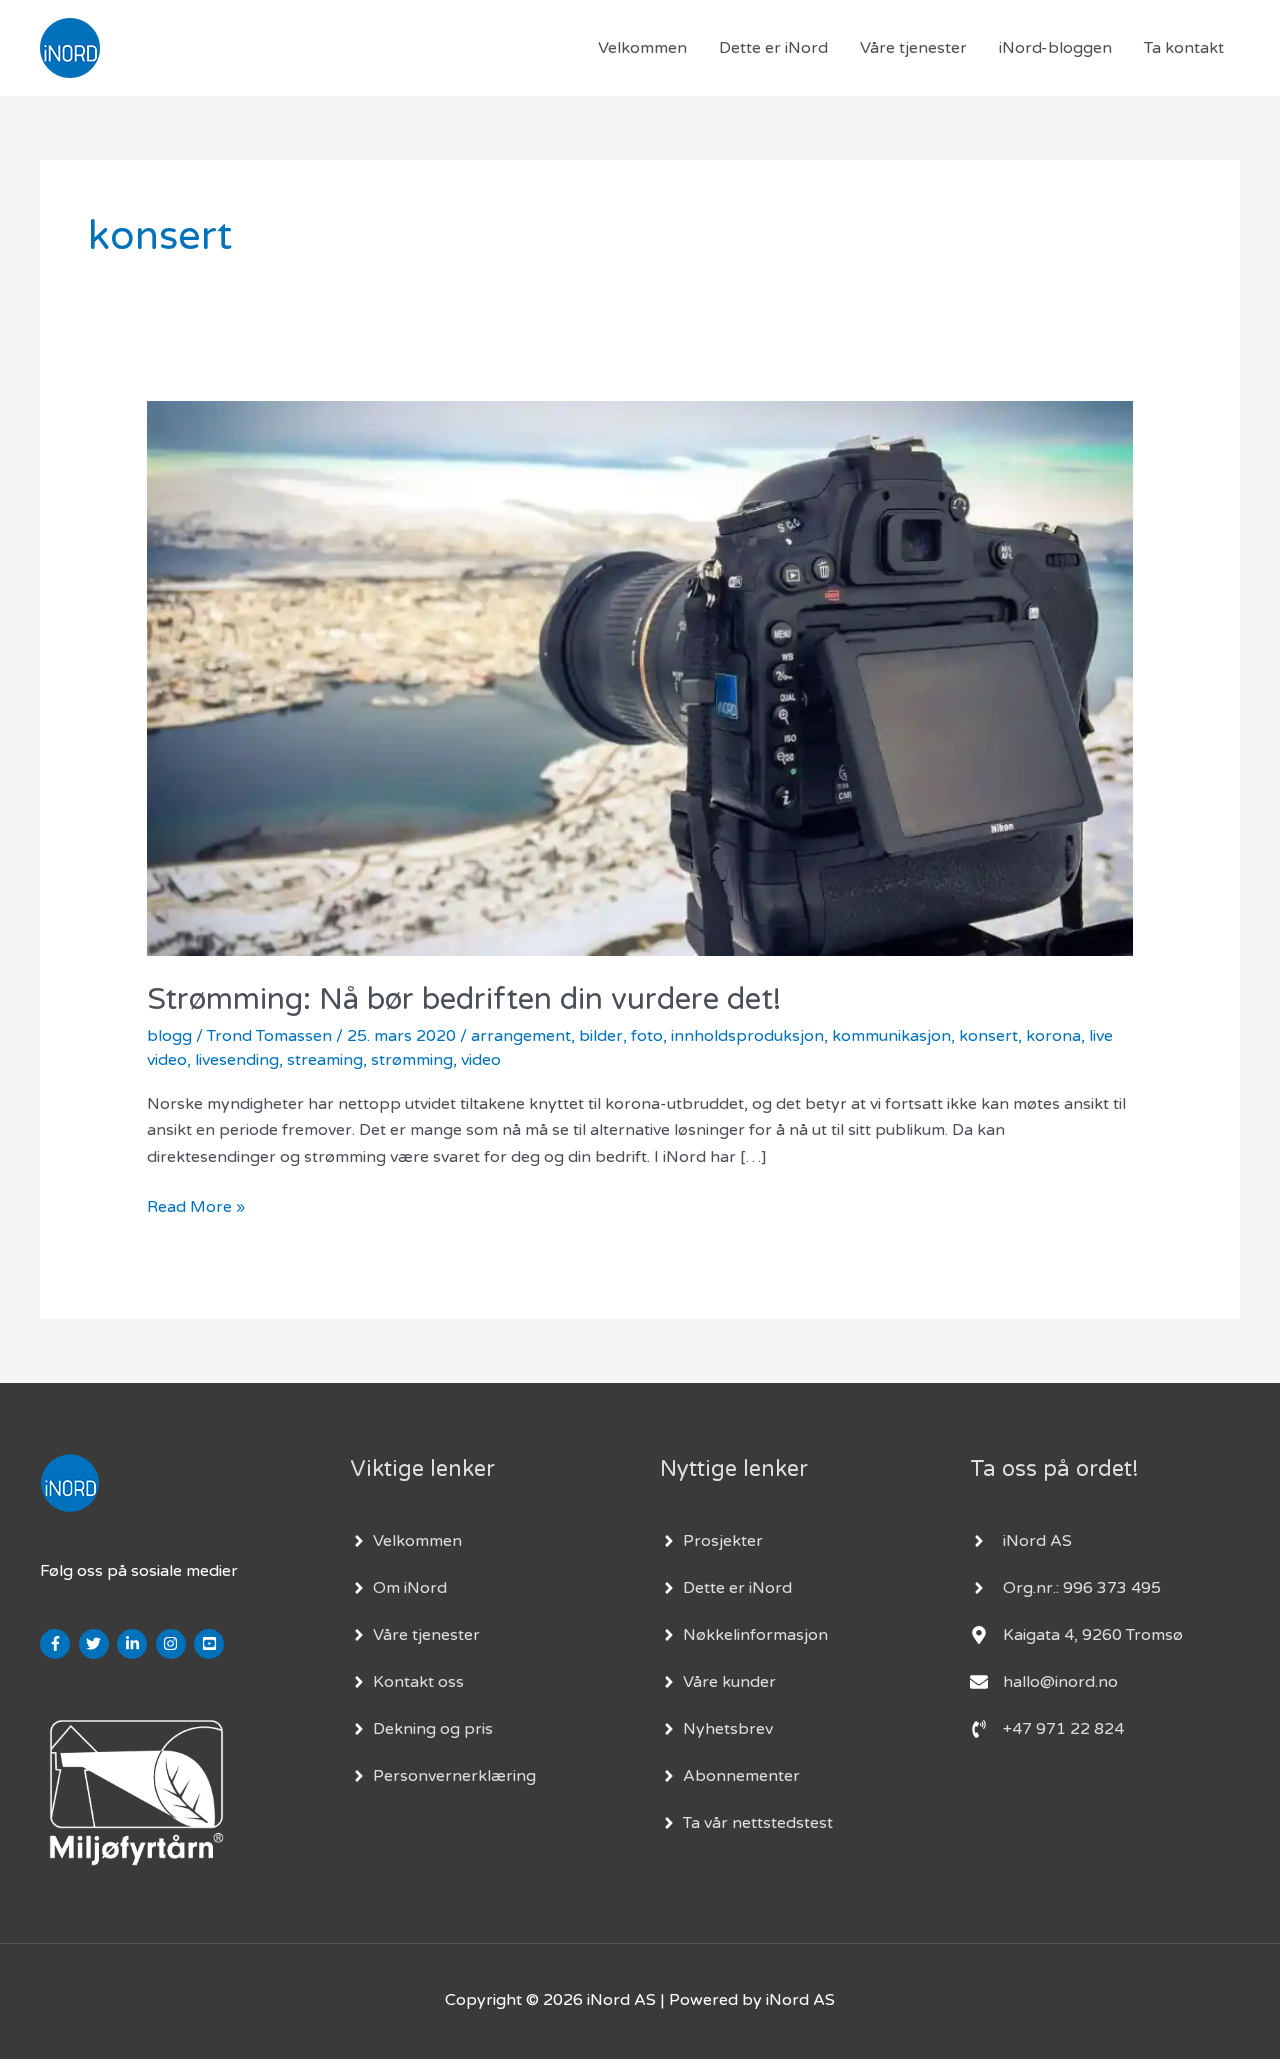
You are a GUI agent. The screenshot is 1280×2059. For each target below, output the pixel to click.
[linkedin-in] (134, 1644)
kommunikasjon (891, 1036)
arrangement (521, 1036)
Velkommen (642, 48)
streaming (325, 1060)
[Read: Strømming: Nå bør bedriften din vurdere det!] (640, 678)
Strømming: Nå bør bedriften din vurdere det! (464, 999)
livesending (237, 1060)
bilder (601, 1036)
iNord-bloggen (1055, 48)
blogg (169, 1036)
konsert (988, 1036)
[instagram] (173, 1644)
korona (1053, 1036)
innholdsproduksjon (747, 1036)
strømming (412, 1060)
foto (647, 1036)
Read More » (196, 1205)
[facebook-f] (57, 1644)
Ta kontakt (1184, 48)
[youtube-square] (211, 1644)
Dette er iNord (773, 48)
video (481, 1060)
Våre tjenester (913, 48)
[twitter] (96, 1644)
